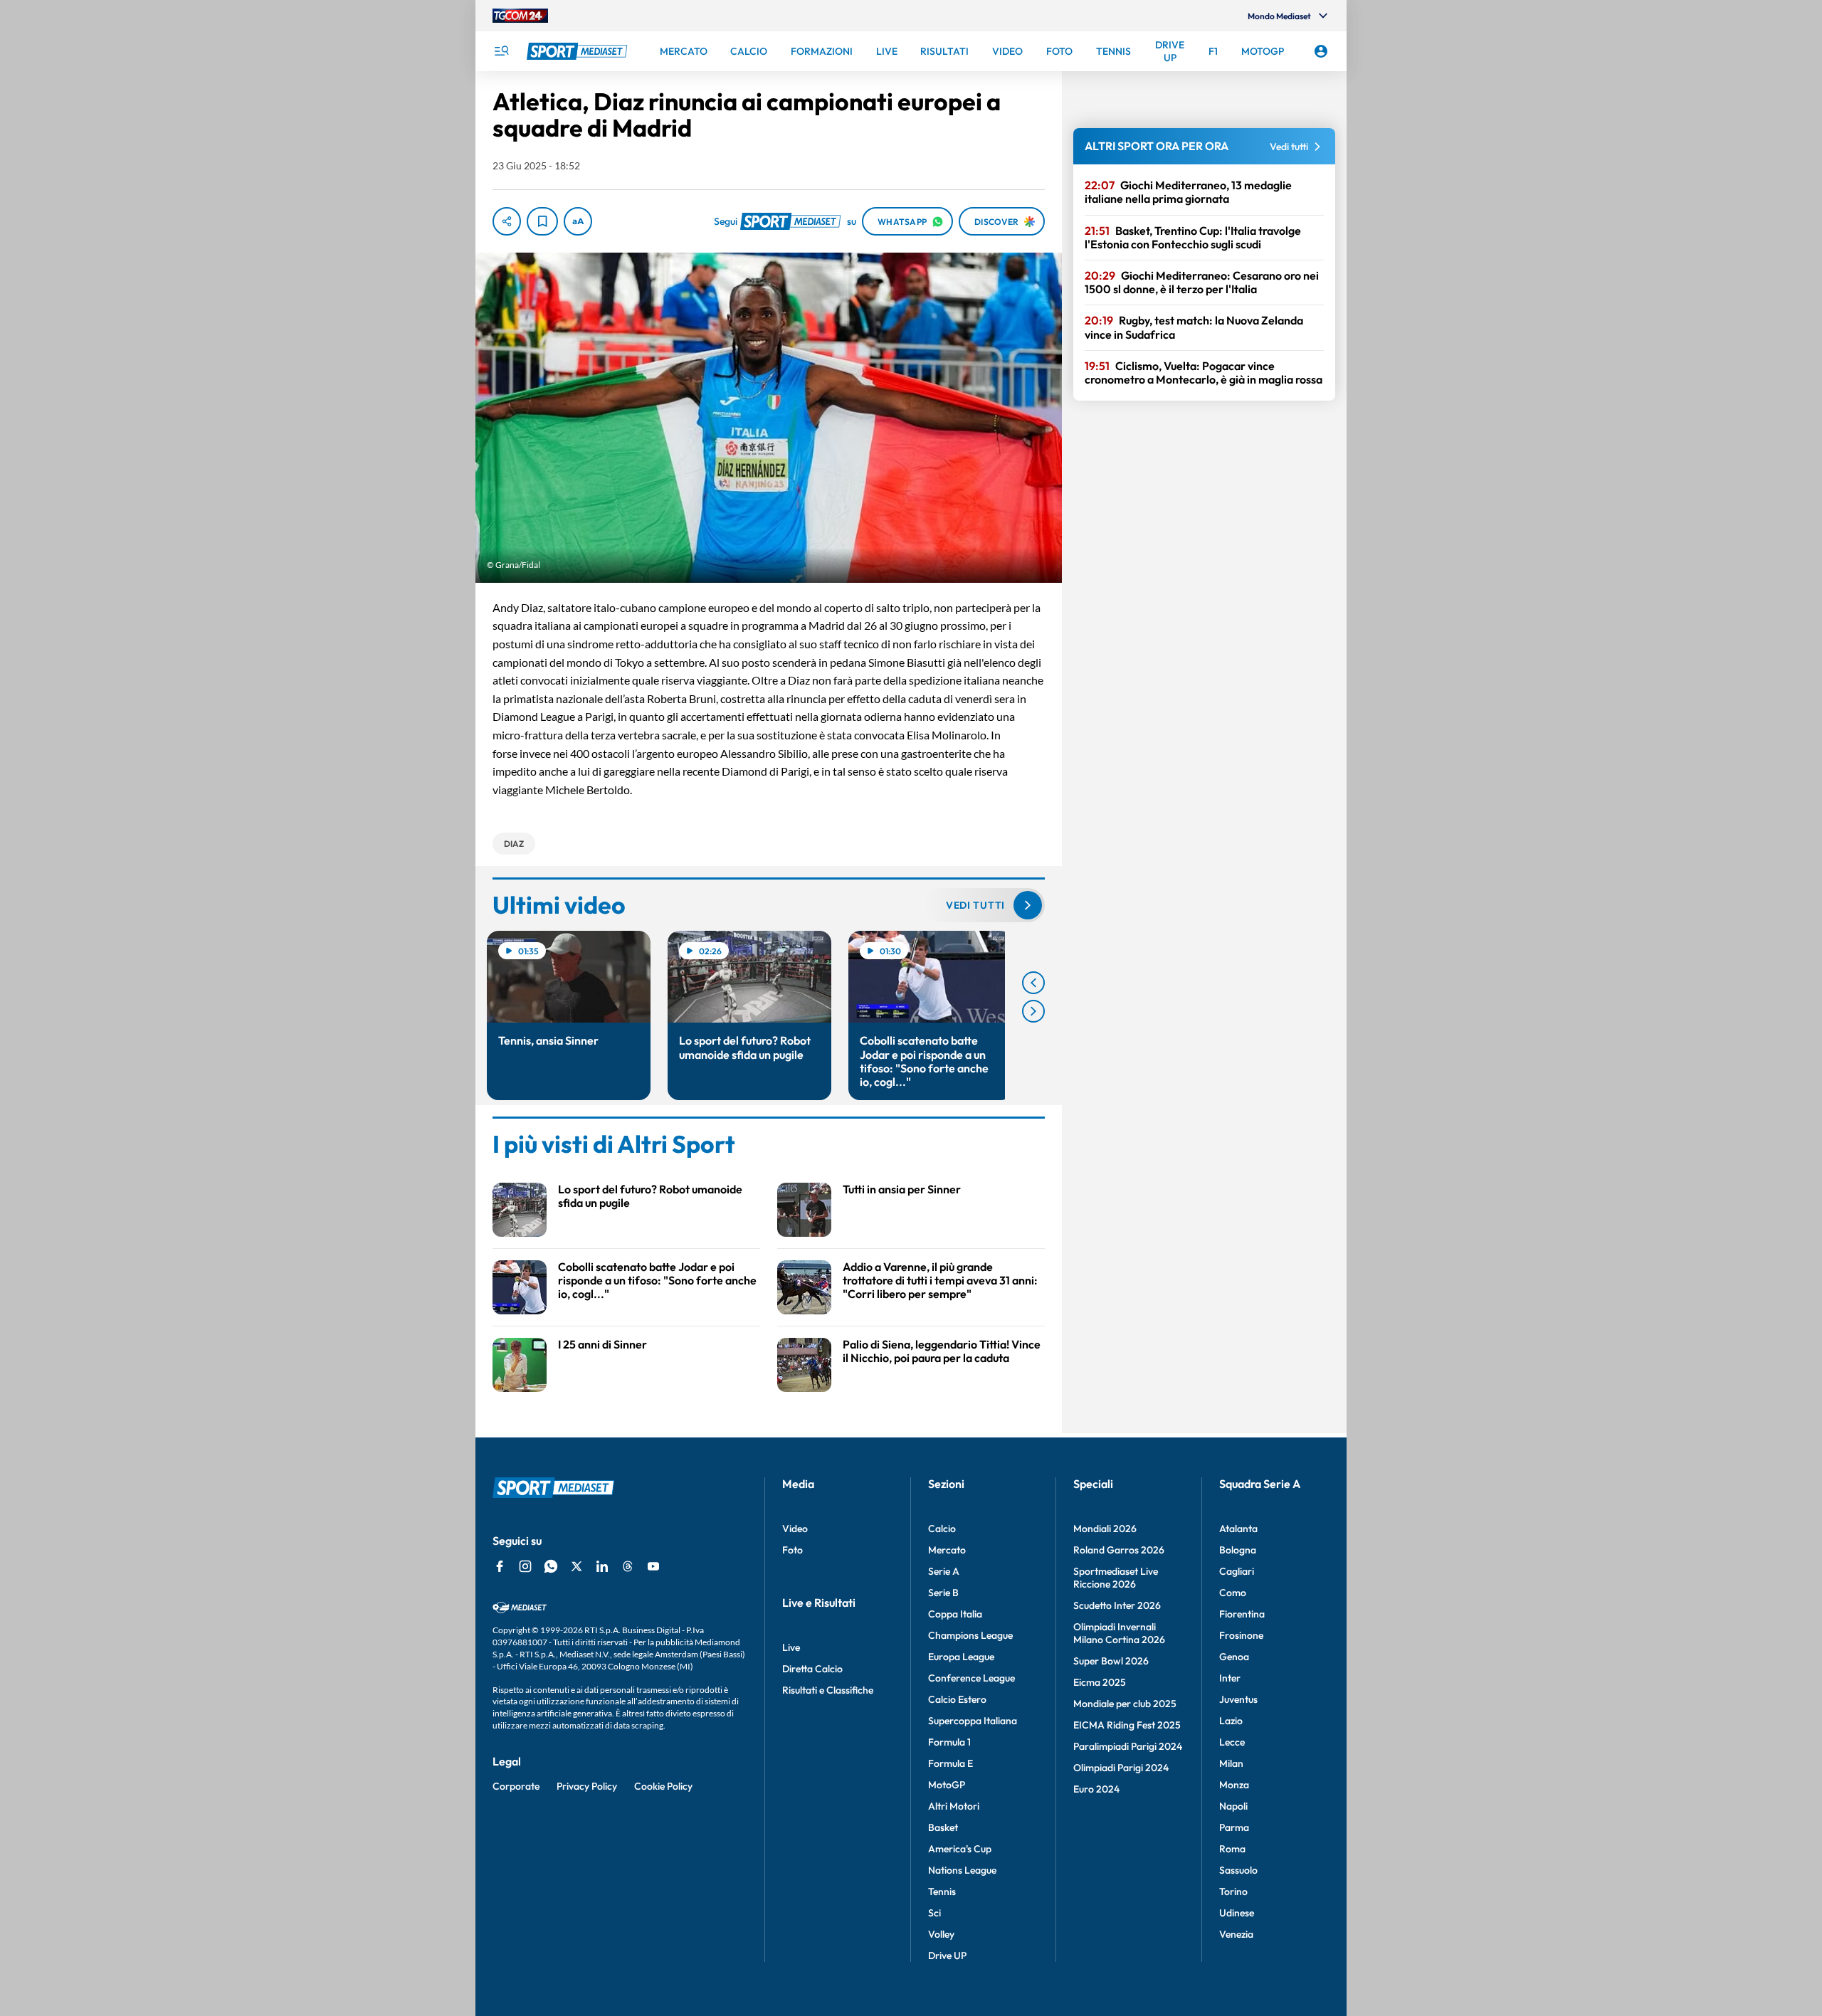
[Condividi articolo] (507, 221)
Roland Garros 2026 (1119, 1550)
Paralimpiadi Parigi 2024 (1128, 1746)
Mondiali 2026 (1105, 1529)
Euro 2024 (1096, 1789)
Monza (1234, 1785)
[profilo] (1321, 51)
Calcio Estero (957, 1699)
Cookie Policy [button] (663, 1786)
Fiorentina (1242, 1614)
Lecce (1232, 1742)
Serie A (944, 1571)
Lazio (1231, 1721)
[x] (576, 1566)
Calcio (942, 1529)
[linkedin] (602, 1566)
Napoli (1233, 1806)
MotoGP (947, 1785)
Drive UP (947, 1956)
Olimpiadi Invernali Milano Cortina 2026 (1119, 1633)
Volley (941, 1934)
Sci (934, 1913)
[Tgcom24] (520, 16)
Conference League (971, 1678)
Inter (1230, 1678)
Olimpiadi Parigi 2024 (1121, 1768)
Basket (943, 1827)
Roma (1232, 1849)
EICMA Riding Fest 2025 (1127, 1725)
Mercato (947, 1550)
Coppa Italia (955, 1614)
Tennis (942, 1891)
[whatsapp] (551, 1566)
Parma (1234, 1827)
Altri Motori (954, 1806)
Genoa (1234, 1657)
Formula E (951, 1763)
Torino (1233, 1891)
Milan (1231, 1763)
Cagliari (1237, 1571)
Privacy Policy (587, 1786)
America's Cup (960, 1849)
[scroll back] (1033, 983)
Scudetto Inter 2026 (1117, 1605)
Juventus (1238, 1699)
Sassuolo (1238, 1870)
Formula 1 (949, 1742)
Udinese (1237, 1913)
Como (1233, 1593)
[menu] (501, 51)
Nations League (962, 1870)
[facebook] (500, 1566)
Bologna (1238, 1550)
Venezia (1236, 1934)
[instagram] (525, 1566)
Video (795, 1529)
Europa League (961, 1657)
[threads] (628, 1566)
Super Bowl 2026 (1111, 1661)
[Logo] (579, 51)
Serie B (943, 1593)
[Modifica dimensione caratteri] (578, 221)
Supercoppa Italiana (973, 1721)
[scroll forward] (1033, 1011)
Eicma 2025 (1100, 1682)
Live (791, 1647)
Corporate (516, 1786)
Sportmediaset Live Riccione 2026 (1116, 1578)
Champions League (970, 1635)
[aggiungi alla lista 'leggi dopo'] (542, 221)
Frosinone (1241, 1635)
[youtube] (653, 1566)
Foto (792, 1550)
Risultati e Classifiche (828, 1690)
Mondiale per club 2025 (1125, 1704)
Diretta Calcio (812, 1669)
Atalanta (1238, 1529)
